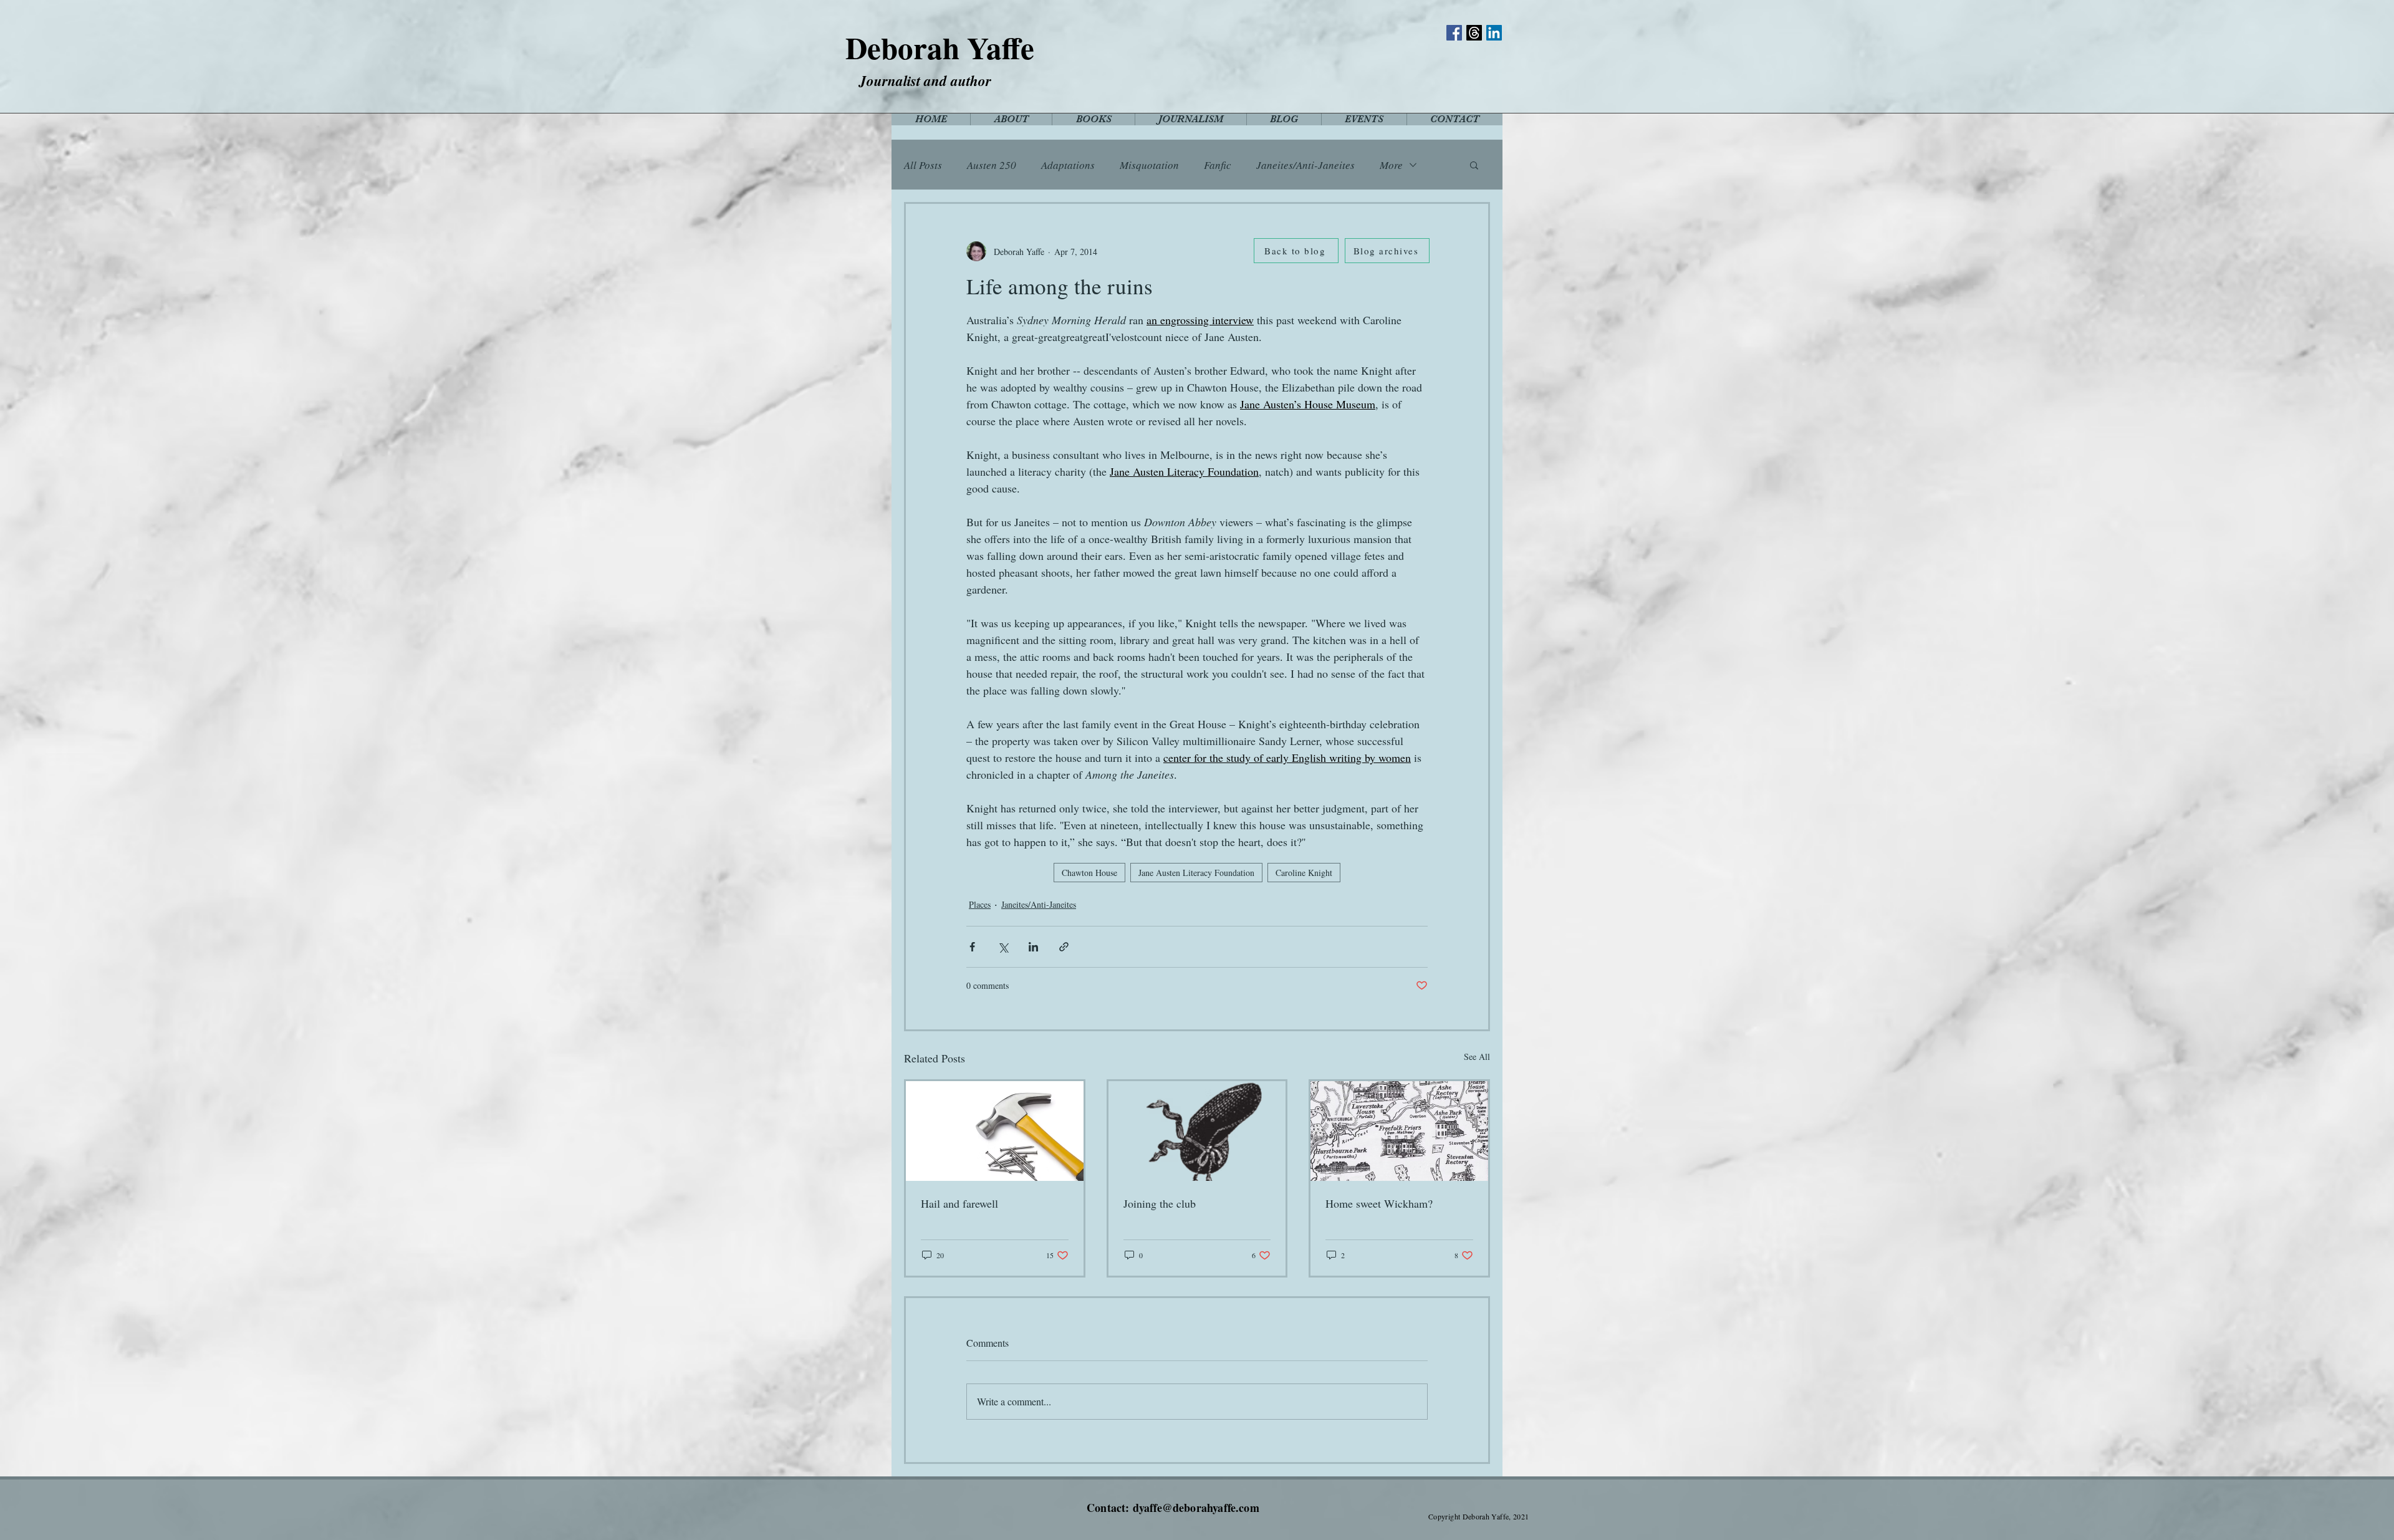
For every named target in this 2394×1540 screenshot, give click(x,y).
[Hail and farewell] (995, 1131)
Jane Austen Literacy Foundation (1196, 873)
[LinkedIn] (1494, 33)
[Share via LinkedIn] (1033, 947)
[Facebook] (1454, 33)
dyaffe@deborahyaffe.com (1196, 1508)
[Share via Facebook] (972, 947)
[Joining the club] (1197, 1131)
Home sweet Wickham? (1379, 1203)
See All (1477, 1056)
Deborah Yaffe (940, 47)
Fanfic (1218, 165)
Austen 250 (992, 165)
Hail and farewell (959, 1203)
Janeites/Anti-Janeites (1305, 165)
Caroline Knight (1304, 873)
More (1391, 165)
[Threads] (1474, 33)
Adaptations (1068, 165)
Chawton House (1089, 873)
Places (980, 904)
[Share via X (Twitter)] (1003, 947)
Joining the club (1160, 1203)
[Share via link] (1064, 947)
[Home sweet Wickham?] (1399, 1131)
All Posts (923, 165)
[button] (1474, 165)
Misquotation (1149, 165)
